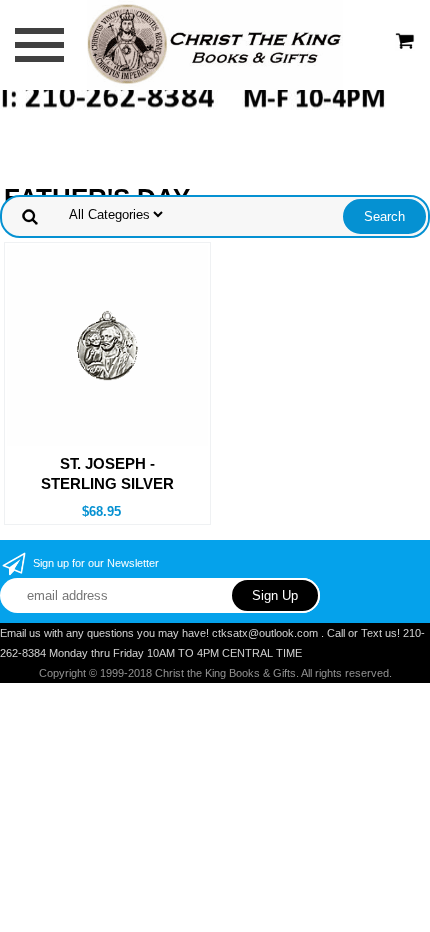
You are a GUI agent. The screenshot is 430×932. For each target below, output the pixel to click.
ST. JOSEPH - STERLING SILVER (107, 473)
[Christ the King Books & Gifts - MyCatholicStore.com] (214, 43)
